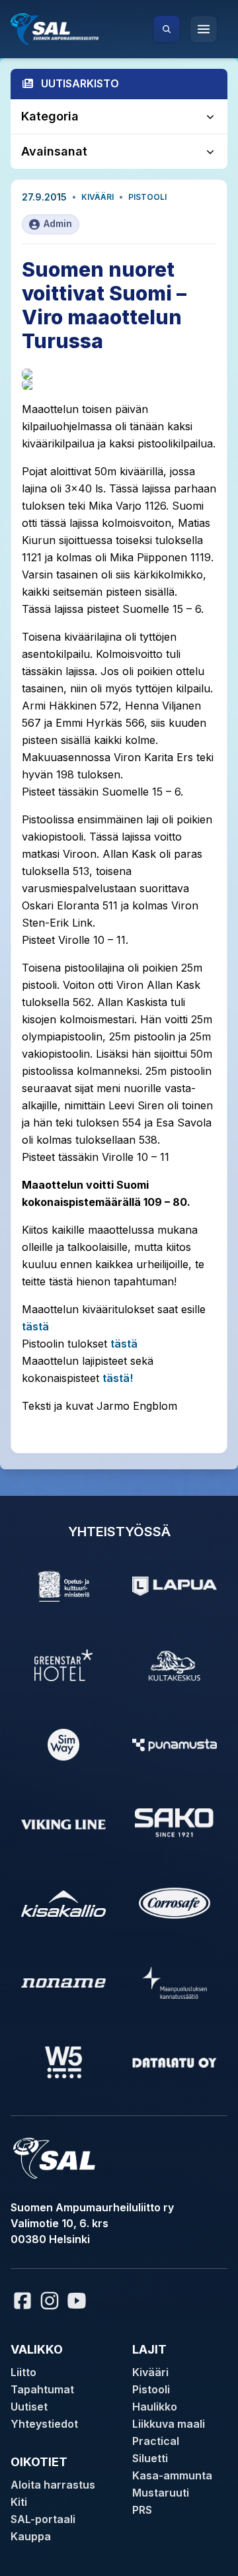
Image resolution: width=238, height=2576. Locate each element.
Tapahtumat (42, 2389)
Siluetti (150, 2458)
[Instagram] (50, 2301)
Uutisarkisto (80, 83)
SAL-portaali (43, 2519)
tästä (35, 1326)
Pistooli (147, 197)
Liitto (23, 2372)
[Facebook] (22, 2301)
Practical (156, 2441)
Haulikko (155, 2407)
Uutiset (29, 2407)
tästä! (118, 1378)
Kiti (19, 2502)
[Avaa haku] (167, 29)
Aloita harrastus (53, 2485)
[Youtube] (79, 2301)
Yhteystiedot (44, 2424)
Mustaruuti (161, 2493)
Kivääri (98, 197)
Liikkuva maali (169, 2424)
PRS (142, 2510)
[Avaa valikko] (204, 29)
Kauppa (31, 2536)
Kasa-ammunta (172, 2475)
